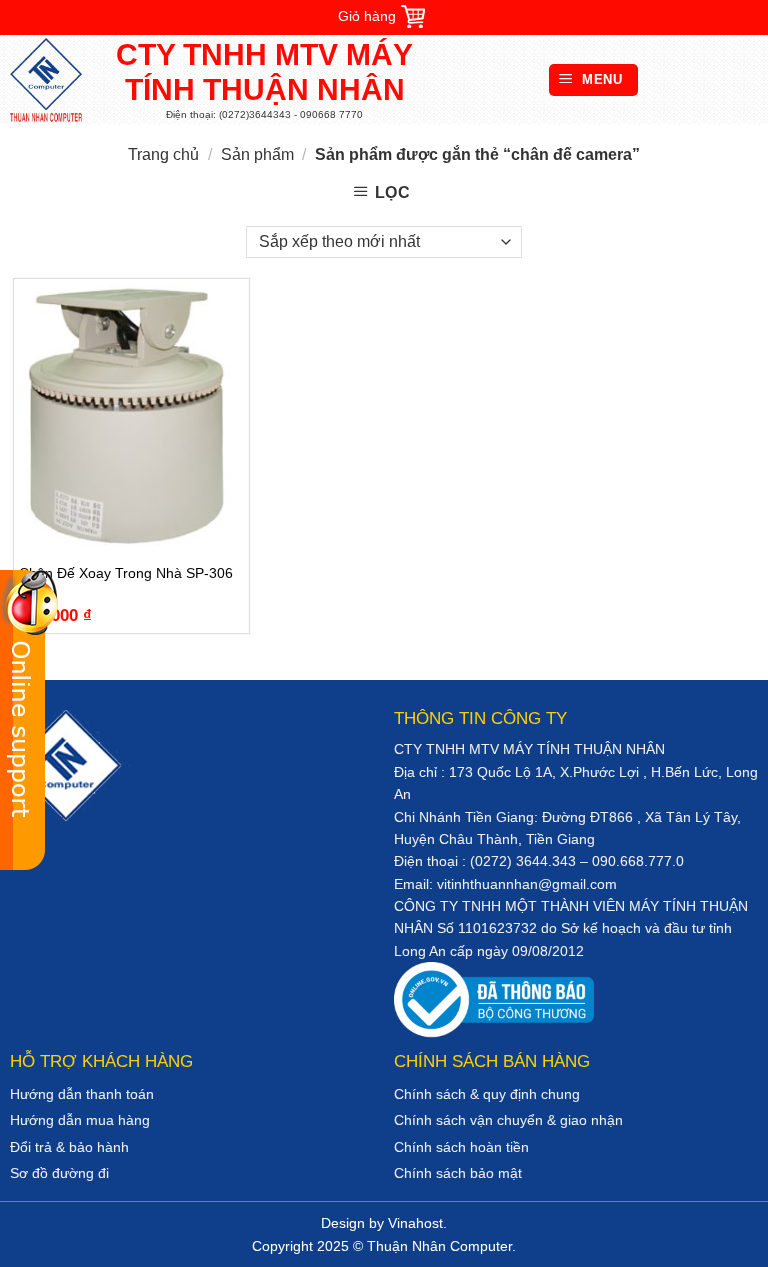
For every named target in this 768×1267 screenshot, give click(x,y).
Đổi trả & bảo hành (69, 1147)
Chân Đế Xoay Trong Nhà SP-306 (126, 573)
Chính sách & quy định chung (487, 1094)
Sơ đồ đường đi (59, 1173)
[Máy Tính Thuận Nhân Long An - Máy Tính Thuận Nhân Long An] (55, 80)
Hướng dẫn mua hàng (80, 1120)
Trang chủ (163, 154)
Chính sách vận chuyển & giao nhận (508, 1120)
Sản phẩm (257, 154)
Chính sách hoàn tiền (461, 1147)
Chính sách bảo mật (458, 1173)
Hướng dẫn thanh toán (82, 1094)
